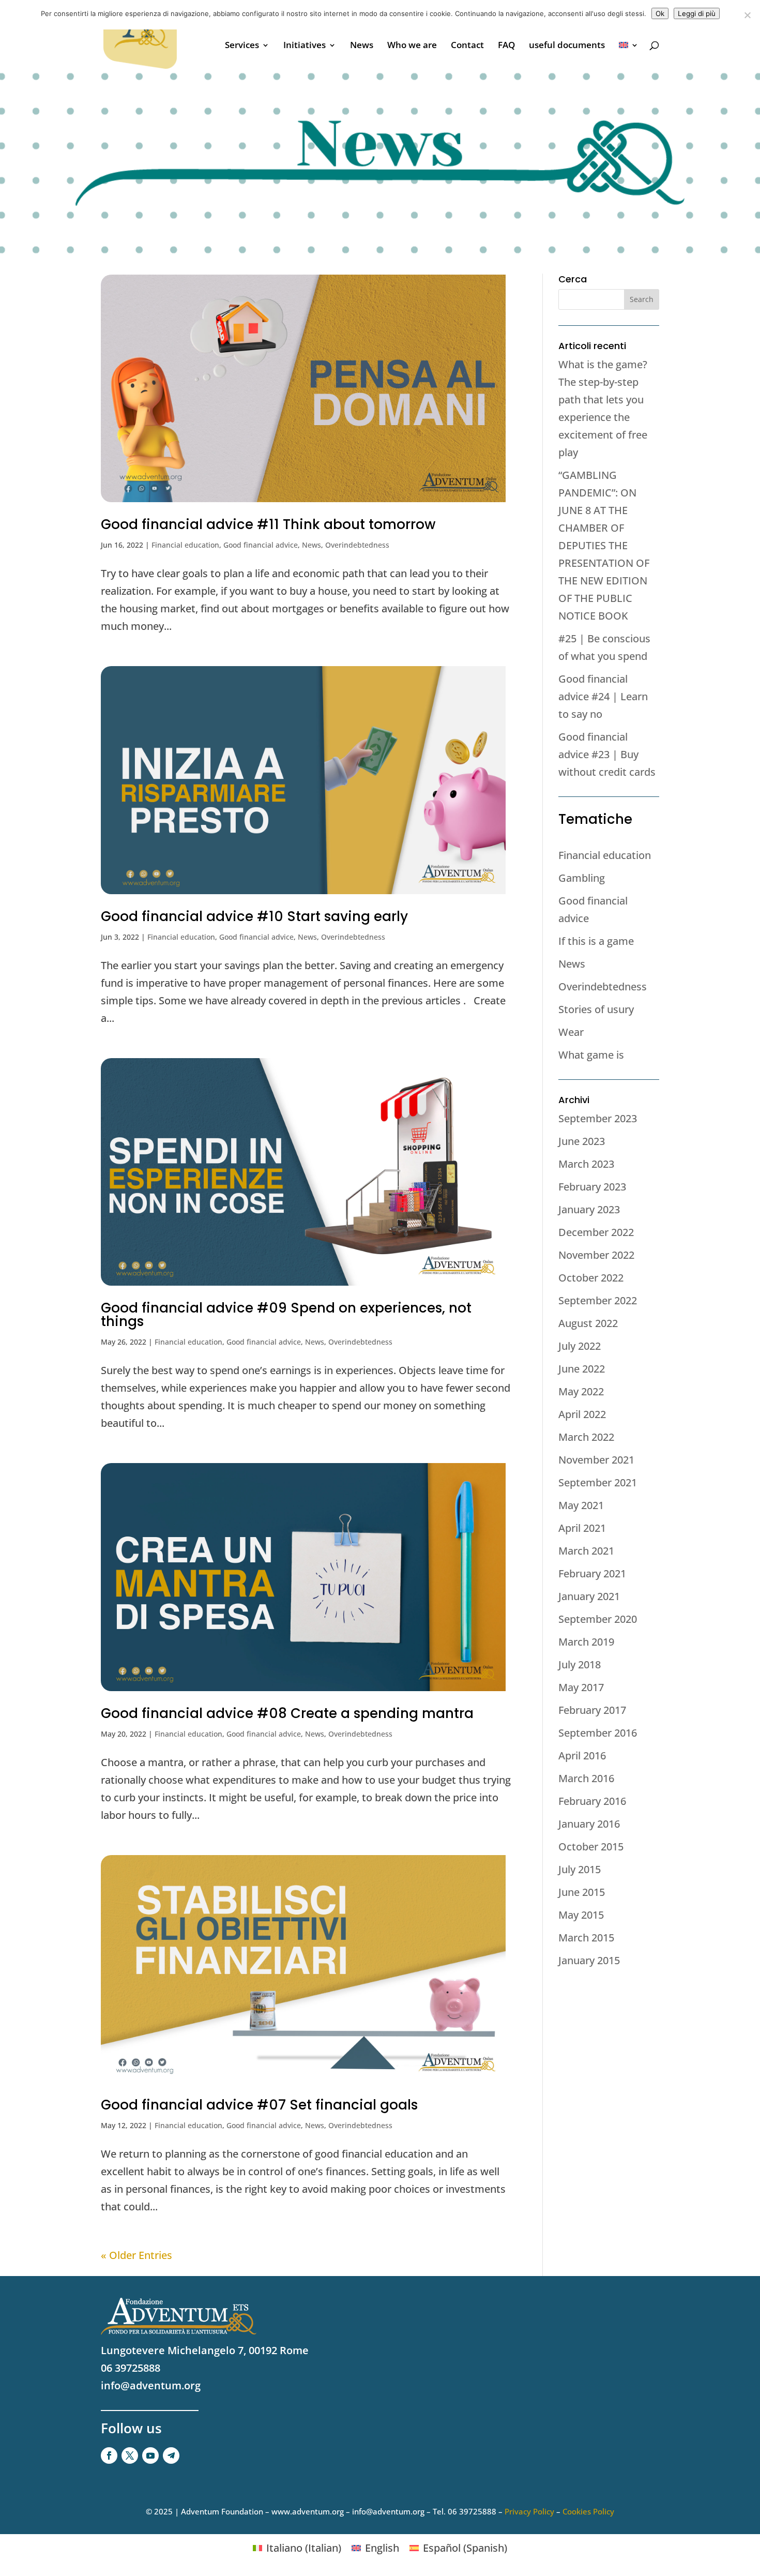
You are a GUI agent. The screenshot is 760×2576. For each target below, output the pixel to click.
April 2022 (582, 1414)
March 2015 (586, 1938)
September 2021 (598, 1482)
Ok (660, 13)
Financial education (185, 545)
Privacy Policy (529, 2511)
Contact (467, 46)
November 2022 (596, 1255)
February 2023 (592, 1187)
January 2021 (589, 1596)
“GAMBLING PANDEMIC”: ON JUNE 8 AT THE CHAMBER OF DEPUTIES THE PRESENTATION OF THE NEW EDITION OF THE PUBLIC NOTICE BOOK (604, 545)
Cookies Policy (588, 2511)
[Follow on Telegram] (171, 2456)
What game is (591, 1055)
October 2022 (591, 1278)
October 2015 (591, 1847)
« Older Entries (136, 2255)
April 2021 (582, 1528)
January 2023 (589, 1209)
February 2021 (592, 1573)
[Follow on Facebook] (109, 2456)
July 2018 (580, 1664)
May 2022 (581, 1391)
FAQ (506, 46)
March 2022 (586, 1437)
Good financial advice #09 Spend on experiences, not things (286, 1315)
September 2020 (598, 1619)
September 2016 (598, 1733)
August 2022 (588, 1323)
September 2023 (598, 1118)
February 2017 (592, 1710)
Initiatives (305, 46)
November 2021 (596, 1460)
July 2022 (580, 1346)
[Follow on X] (130, 2456)
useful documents (567, 46)
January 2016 (589, 1824)
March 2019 (586, 1642)
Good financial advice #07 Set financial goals (259, 2105)
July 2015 (580, 1869)
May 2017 (581, 1687)
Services (242, 46)
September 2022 (598, 1300)
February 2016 (592, 1801)
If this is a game (596, 941)
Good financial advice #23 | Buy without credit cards (607, 754)
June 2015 (582, 1892)
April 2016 (582, 1756)
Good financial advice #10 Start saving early (254, 916)
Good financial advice (261, 545)
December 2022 (596, 1232)
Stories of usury (596, 1009)
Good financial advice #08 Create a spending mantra (287, 1713)
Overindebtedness (357, 545)
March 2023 (586, 1164)
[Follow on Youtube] (150, 2456)
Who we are (412, 46)
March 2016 (586, 1778)
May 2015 (581, 1915)
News (362, 46)
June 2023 (582, 1141)
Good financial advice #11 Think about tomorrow (268, 524)
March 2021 (586, 1551)
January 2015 (589, 1960)
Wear (571, 1032)
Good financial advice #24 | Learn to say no (603, 696)
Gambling (582, 878)
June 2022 (582, 1369)
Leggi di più (697, 13)
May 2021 (581, 1505)
